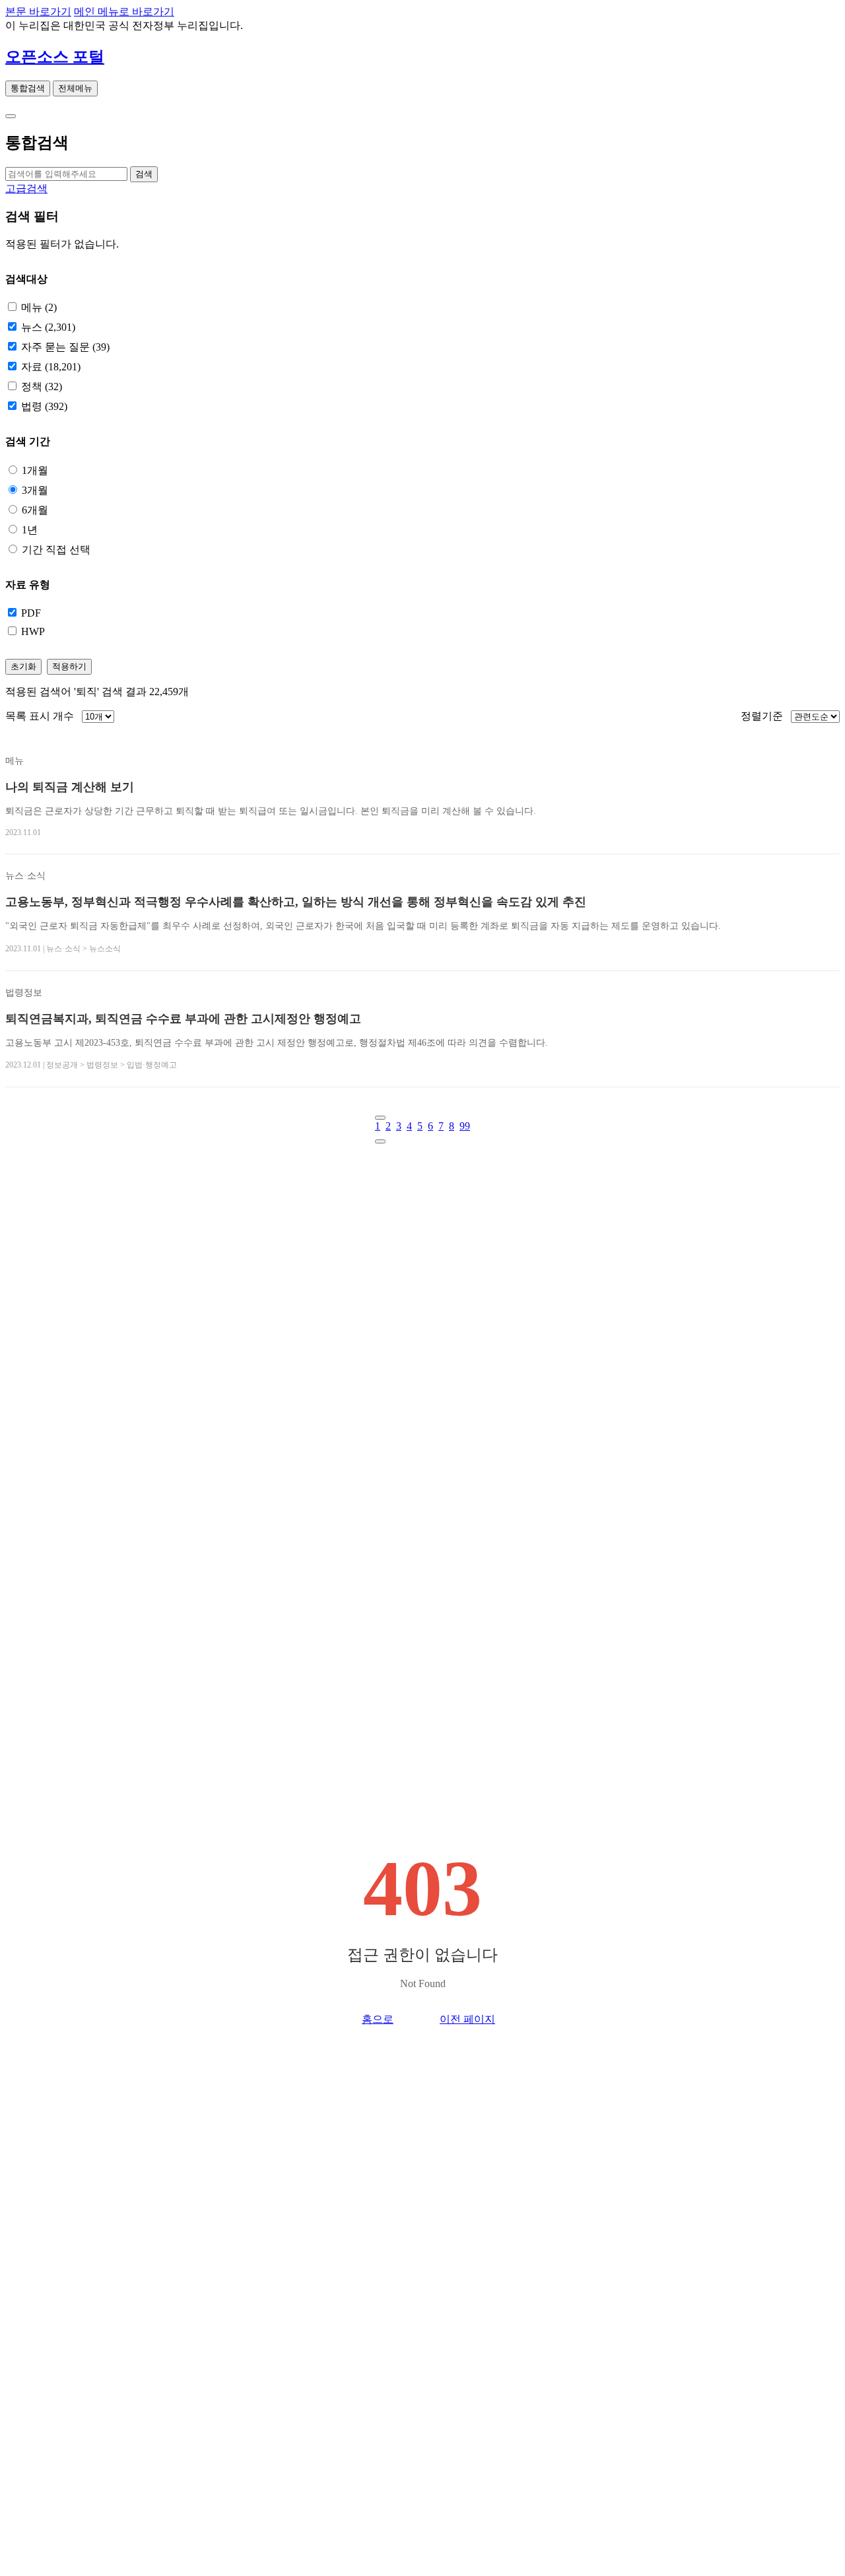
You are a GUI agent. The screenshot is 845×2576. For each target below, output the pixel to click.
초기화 (23, 666)
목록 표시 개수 (40, 716)
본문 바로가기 (38, 12)
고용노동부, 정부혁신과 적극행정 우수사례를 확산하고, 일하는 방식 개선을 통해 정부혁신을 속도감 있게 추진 (296, 902)
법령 (44, 406)
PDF (31, 613)
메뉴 (39, 307)
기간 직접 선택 (56, 550)
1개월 (35, 470)
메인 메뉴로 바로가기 (124, 12)
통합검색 (28, 88)
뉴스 (48, 327)
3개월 (35, 490)
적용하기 (69, 666)
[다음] (380, 1141)
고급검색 (26, 188)
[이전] (380, 1118)
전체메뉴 (75, 88)
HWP (33, 631)
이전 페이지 (467, 2019)
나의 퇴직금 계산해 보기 (70, 787)
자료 (51, 367)
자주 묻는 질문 (65, 347)
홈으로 (378, 2019)
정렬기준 (762, 716)
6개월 (35, 510)
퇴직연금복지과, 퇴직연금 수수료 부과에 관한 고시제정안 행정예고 (183, 1019)
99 (465, 1126)
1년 (30, 530)
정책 (42, 387)
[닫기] (11, 116)
